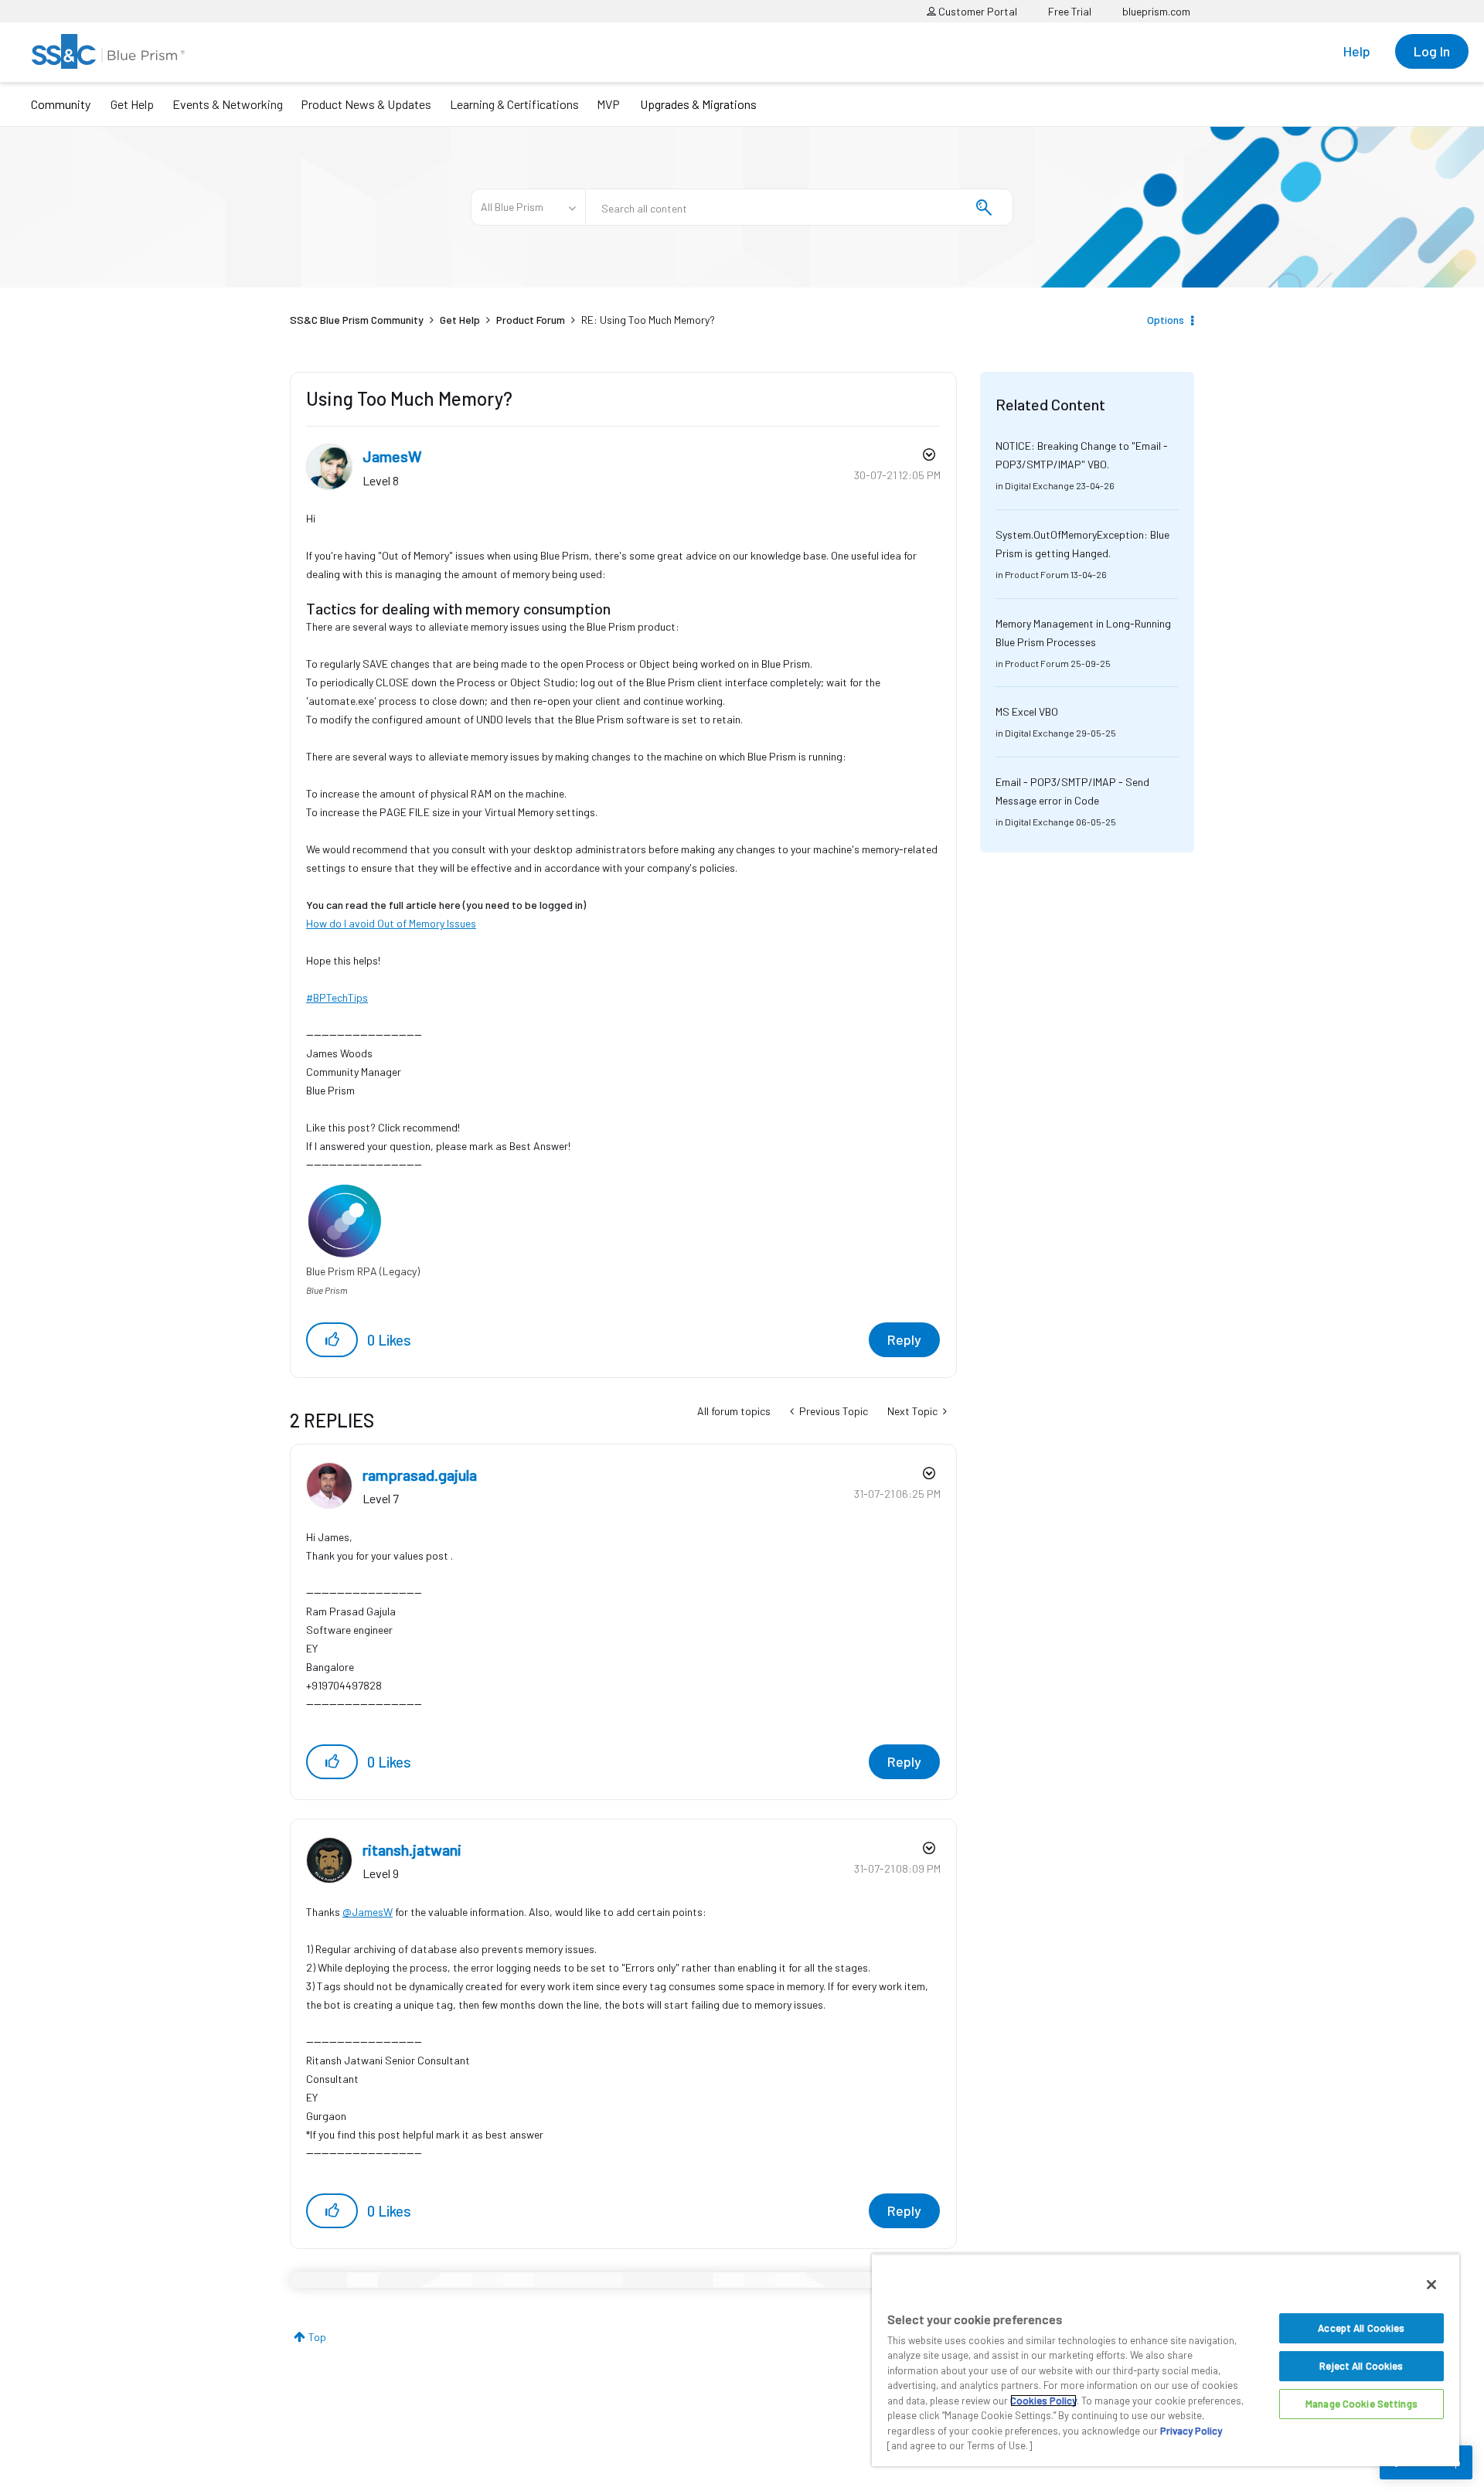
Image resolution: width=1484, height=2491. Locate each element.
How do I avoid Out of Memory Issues (391, 923)
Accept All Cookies (1361, 2328)
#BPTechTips (337, 997)
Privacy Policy (1191, 2431)
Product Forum (531, 320)
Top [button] (317, 2337)
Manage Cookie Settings (1361, 2404)
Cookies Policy (1043, 2401)
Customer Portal (977, 11)
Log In (1432, 51)
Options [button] (1166, 320)
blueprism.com (1156, 11)
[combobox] (799, 207)
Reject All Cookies (1361, 2366)
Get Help (132, 104)
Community (61, 104)
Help (1357, 51)
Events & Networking (228, 104)
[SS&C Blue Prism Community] (108, 51)
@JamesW (368, 1912)
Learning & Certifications (514, 104)
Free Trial (1070, 11)
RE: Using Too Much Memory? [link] (648, 320)
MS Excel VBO (1027, 711)
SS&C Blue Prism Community (357, 320)
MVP (608, 104)
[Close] (1431, 2285)
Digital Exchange (1040, 485)
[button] (332, 1340)
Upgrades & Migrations (698, 104)
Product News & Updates (366, 104)
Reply (904, 1339)
